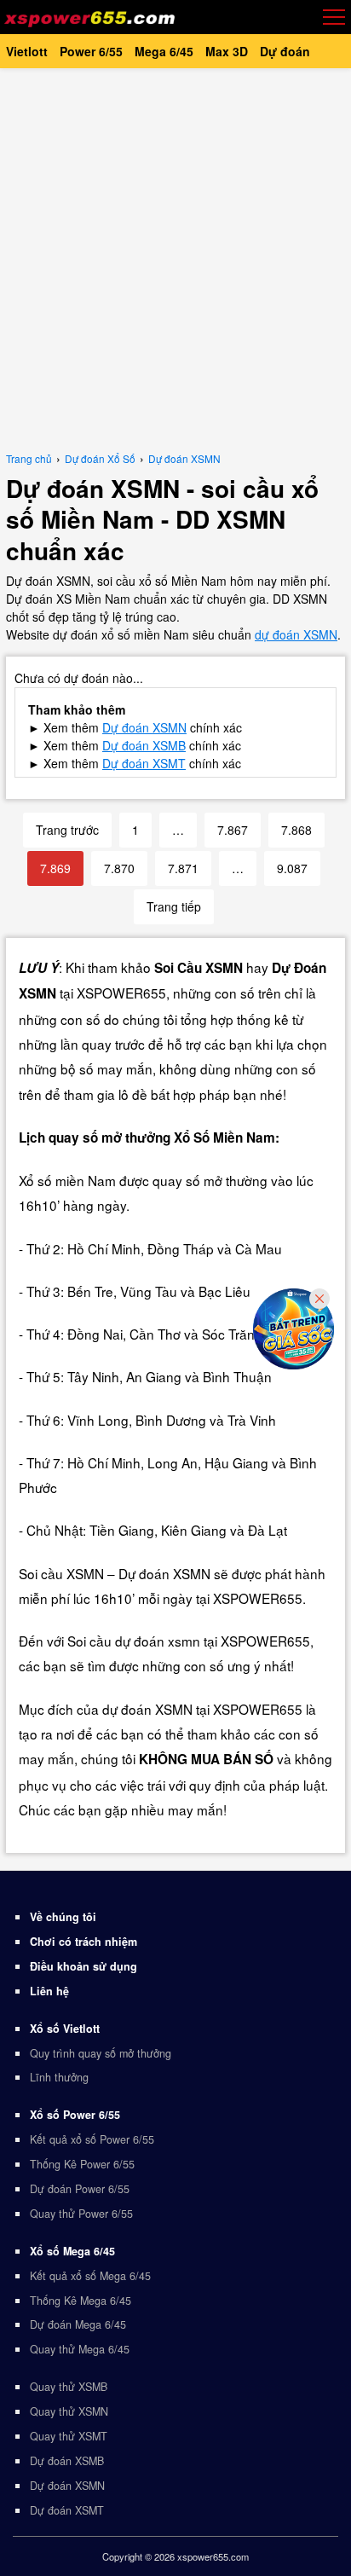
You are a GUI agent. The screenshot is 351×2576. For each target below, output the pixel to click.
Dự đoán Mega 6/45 (78, 2324)
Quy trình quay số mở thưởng (101, 2053)
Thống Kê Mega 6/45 (81, 2301)
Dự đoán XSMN (67, 2486)
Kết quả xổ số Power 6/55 (92, 2139)
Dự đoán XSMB (67, 2461)
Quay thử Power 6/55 (81, 2214)
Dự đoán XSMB (144, 745)
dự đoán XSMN (296, 634)
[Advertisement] (175, 257)
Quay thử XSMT (69, 2436)
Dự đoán (285, 51)
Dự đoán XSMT (144, 763)
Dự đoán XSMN (144, 727)
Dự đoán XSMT (67, 2510)
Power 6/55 (91, 51)
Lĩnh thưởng (59, 2077)
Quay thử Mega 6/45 (80, 2349)
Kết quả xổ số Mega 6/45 (90, 2276)
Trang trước (67, 830)
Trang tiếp (174, 906)
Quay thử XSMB (69, 2387)
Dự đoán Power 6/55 (80, 2189)
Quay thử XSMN (69, 2411)
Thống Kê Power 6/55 (82, 2164)
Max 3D (227, 51)
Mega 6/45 (164, 51)
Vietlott (27, 51)
